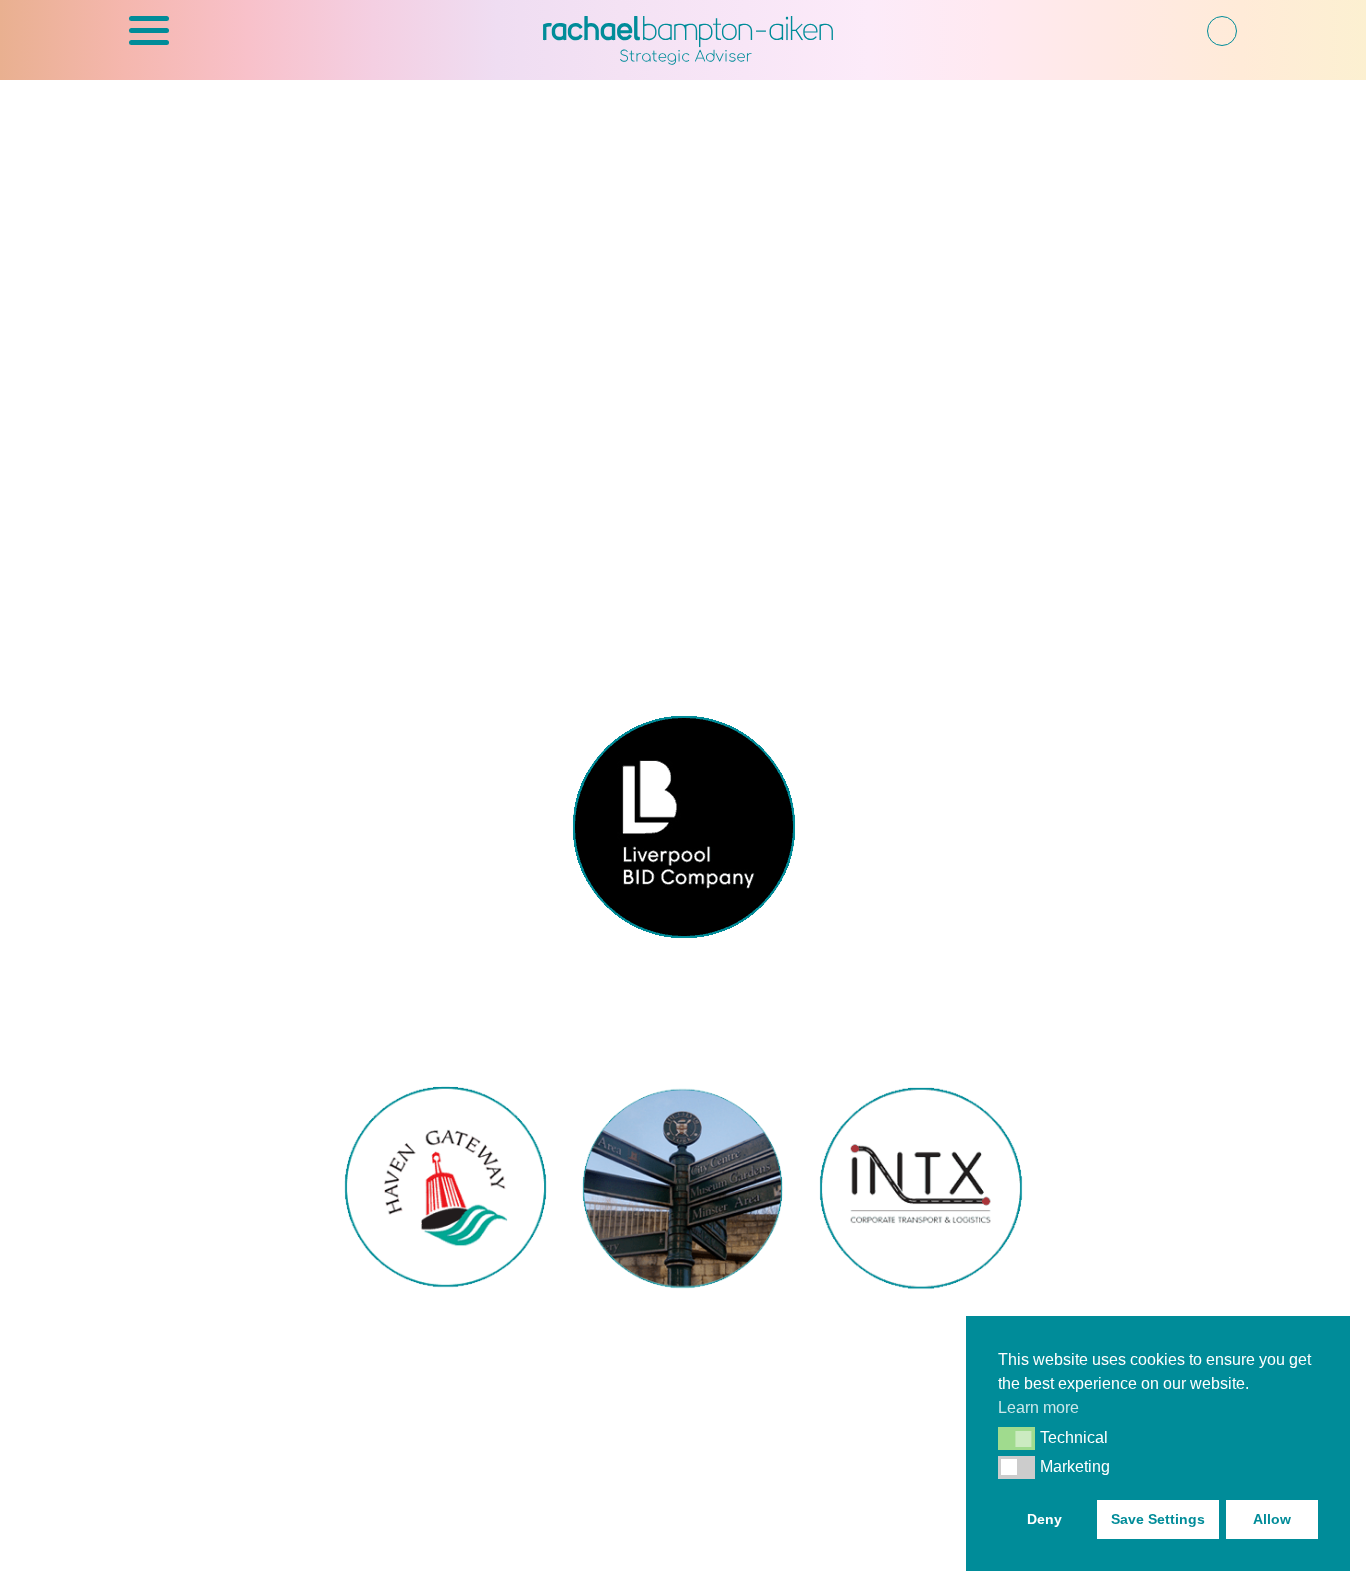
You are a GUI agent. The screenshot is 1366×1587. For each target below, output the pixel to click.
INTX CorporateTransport (921, 1332)
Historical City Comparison (683, 1332)
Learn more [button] (1038, 1407)
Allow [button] (1272, 1519)
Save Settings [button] (1158, 1519)
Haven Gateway (445, 1320)
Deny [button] (1044, 1519)
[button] (149, 41)
